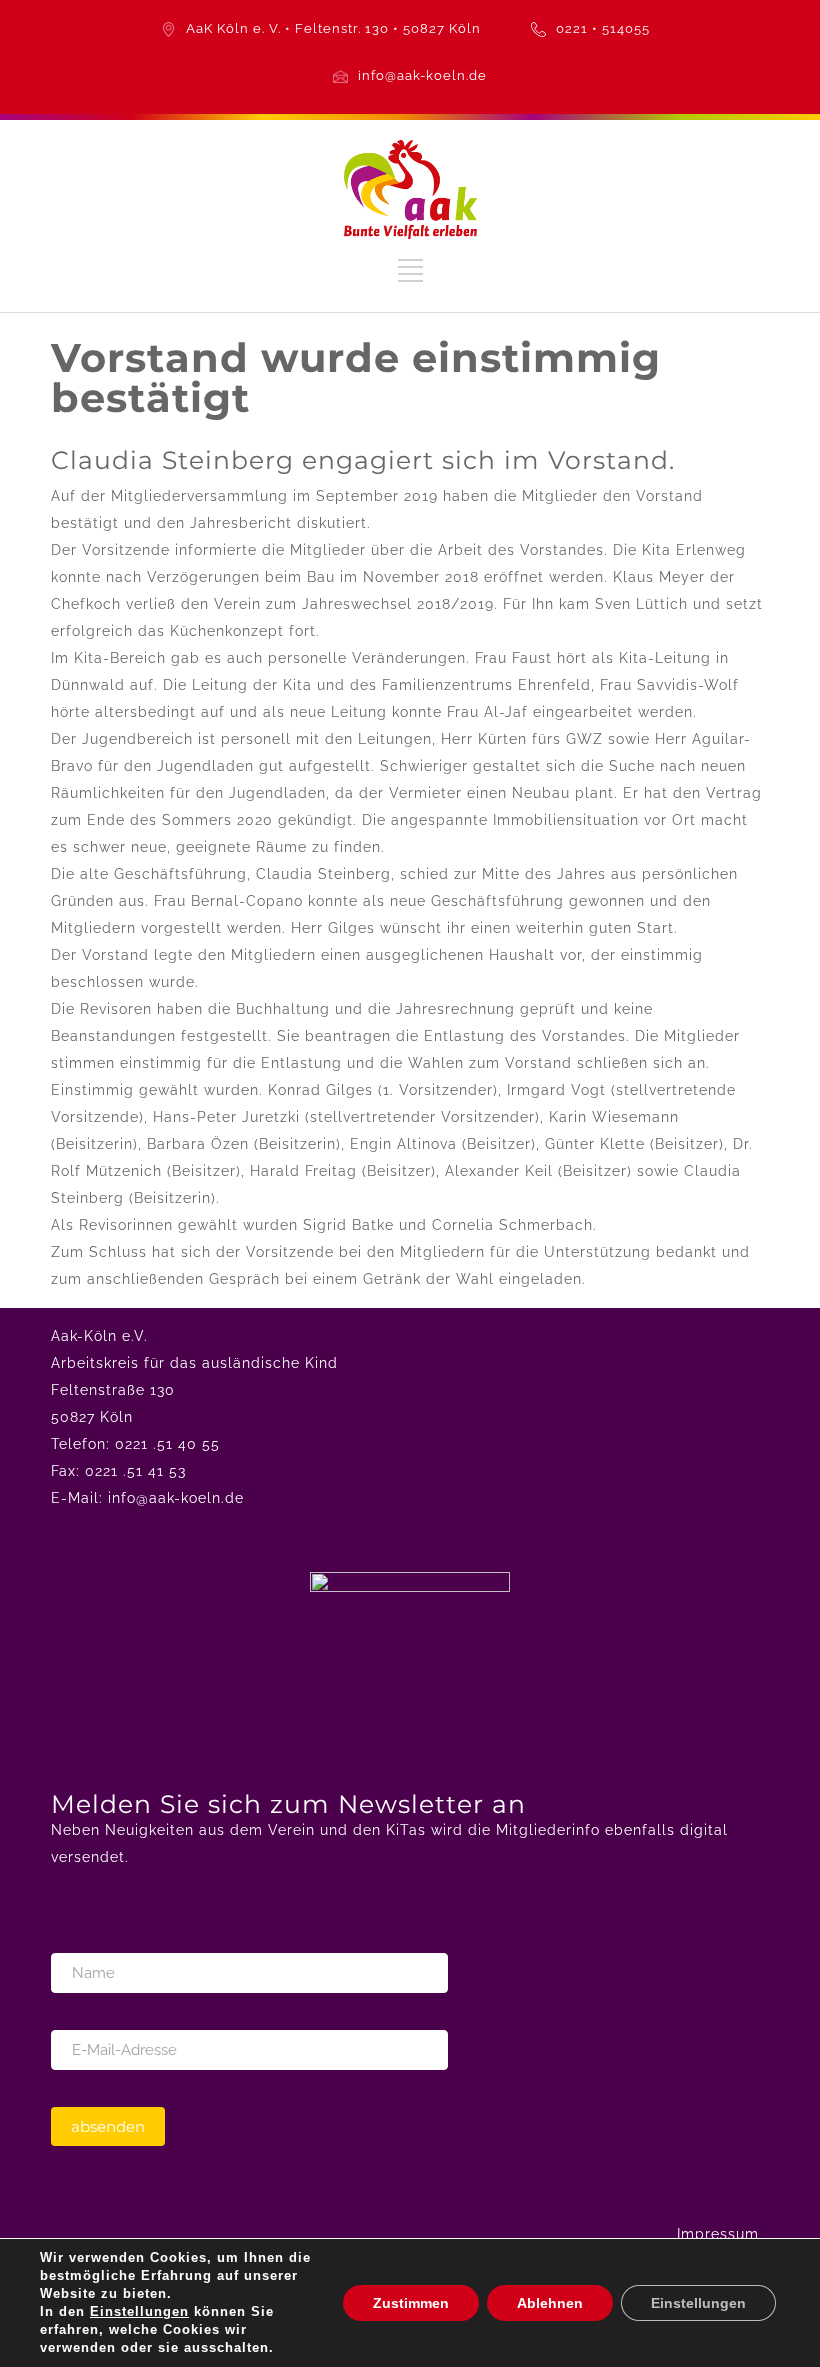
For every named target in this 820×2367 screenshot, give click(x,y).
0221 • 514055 (603, 28)
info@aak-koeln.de (422, 75)
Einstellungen (139, 2311)
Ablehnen (550, 2303)
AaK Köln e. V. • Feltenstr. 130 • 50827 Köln (333, 28)
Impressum (718, 2234)
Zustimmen (411, 2303)
